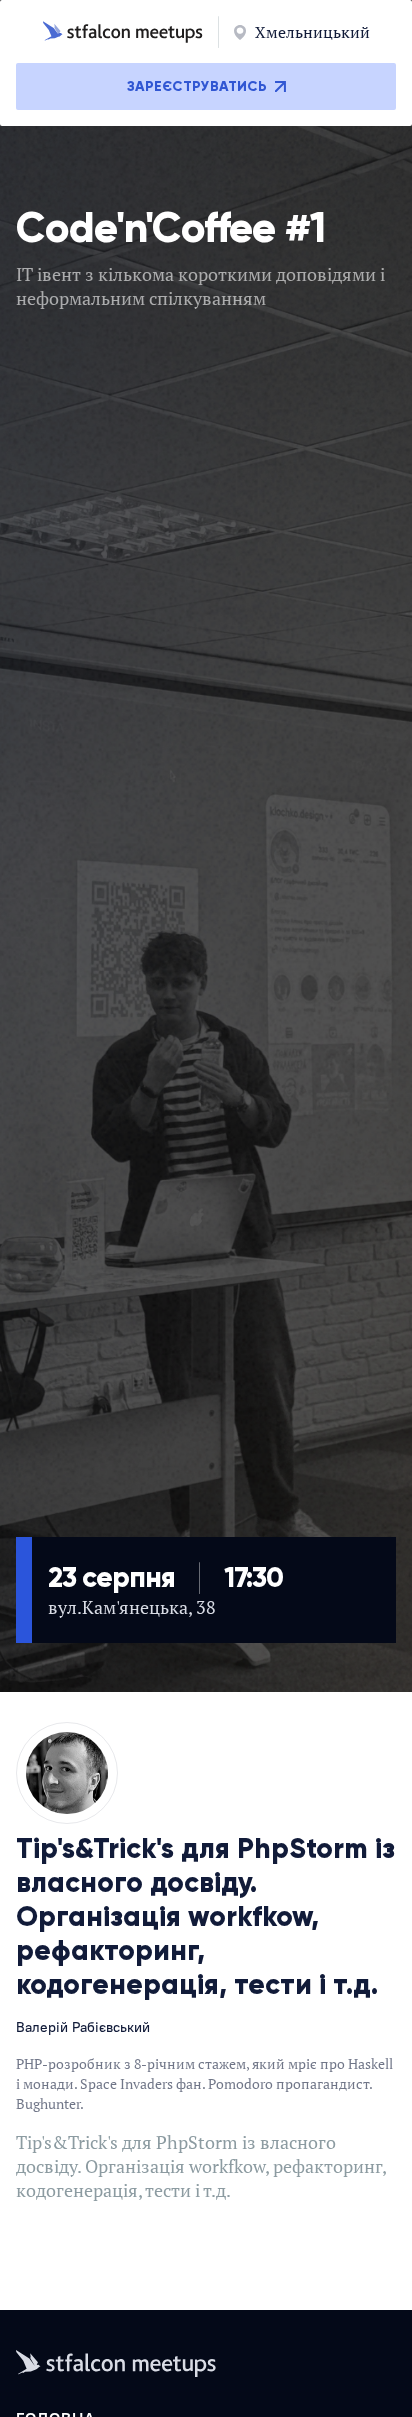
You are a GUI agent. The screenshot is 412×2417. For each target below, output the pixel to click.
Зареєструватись (197, 86)
